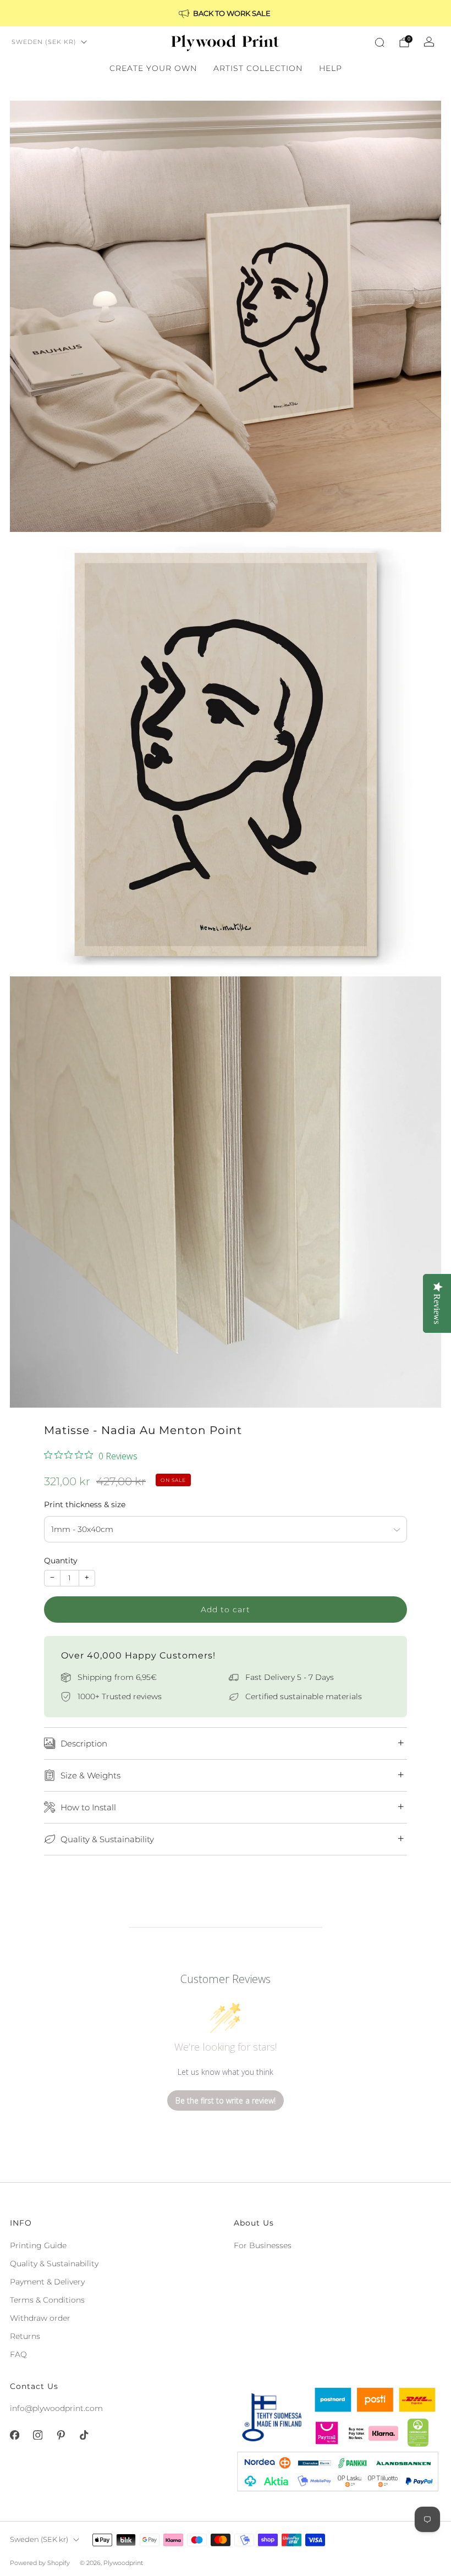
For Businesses (263, 2245)
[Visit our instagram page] (37, 2435)
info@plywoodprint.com (56, 2408)
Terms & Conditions (47, 2300)
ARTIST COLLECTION (258, 68)
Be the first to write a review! (226, 2100)
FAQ (18, 2354)
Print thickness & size (85, 1504)
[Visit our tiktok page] (84, 2435)
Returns (25, 2336)
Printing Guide (38, 2245)
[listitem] (226, 13)
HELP (331, 68)
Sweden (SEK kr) (44, 42)
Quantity (61, 1561)
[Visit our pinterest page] (61, 2435)
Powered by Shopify (40, 2563)
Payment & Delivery (47, 2282)
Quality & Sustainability (54, 2264)
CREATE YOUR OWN (153, 68)
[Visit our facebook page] (14, 2435)
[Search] (380, 42)
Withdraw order (40, 2318)
